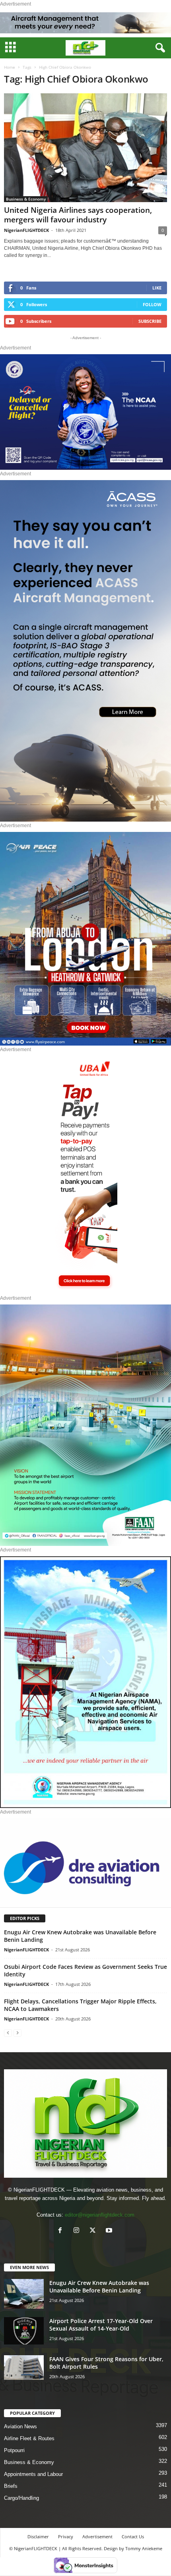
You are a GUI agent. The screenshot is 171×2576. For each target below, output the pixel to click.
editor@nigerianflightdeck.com (100, 2215)
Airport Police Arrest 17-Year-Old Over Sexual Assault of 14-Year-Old (101, 2325)
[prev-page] (8, 2033)
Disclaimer (38, 2536)
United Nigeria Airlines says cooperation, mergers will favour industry (78, 215)
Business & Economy (26, 199)
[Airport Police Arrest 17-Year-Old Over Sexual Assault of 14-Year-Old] (24, 2331)
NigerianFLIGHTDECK (26, 230)
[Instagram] (78, 2231)
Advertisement (97, 2536)
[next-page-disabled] (17, 2033)
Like (157, 288)
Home (10, 67)
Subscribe (150, 321)
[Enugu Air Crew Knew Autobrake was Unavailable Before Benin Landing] (24, 2294)
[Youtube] (110, 2231)
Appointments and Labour (33, 2474)
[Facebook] (62, 2231)
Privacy (66, 2536)
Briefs (11, 2486)
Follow (152, 304)
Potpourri (14, 2450)
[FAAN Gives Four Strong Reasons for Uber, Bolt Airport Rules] (24, 2368)
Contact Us (133, 2536)
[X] (94, 2231)
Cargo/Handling (21, 2498)
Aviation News (20, 2426)
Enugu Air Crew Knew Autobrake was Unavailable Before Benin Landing (99, 2287)
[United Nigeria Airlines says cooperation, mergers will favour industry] (85, 148)
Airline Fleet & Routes (29, 2438)
